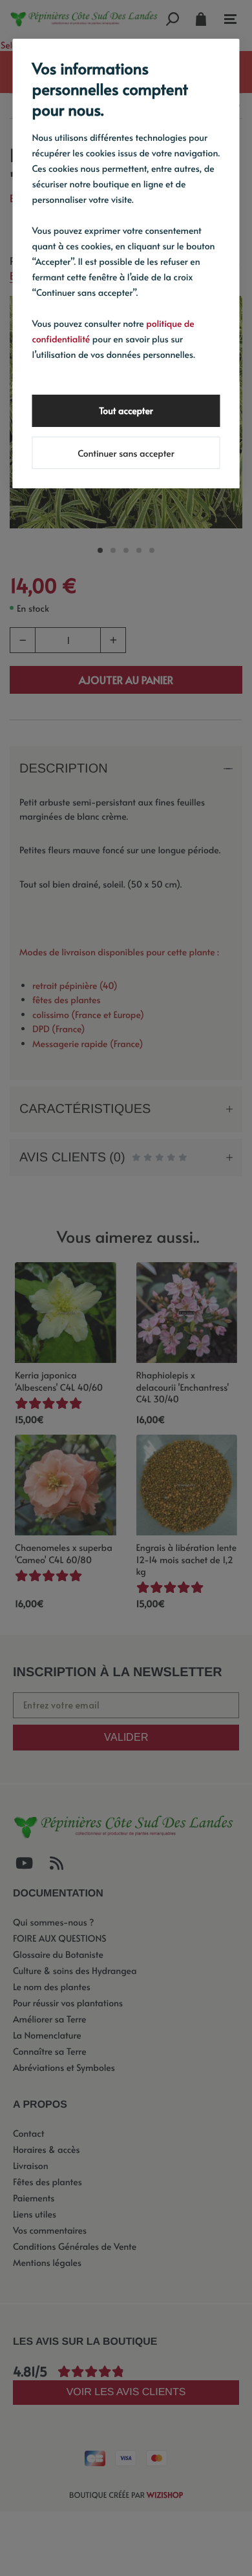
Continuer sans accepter (126, 453)
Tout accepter (126, 410)
